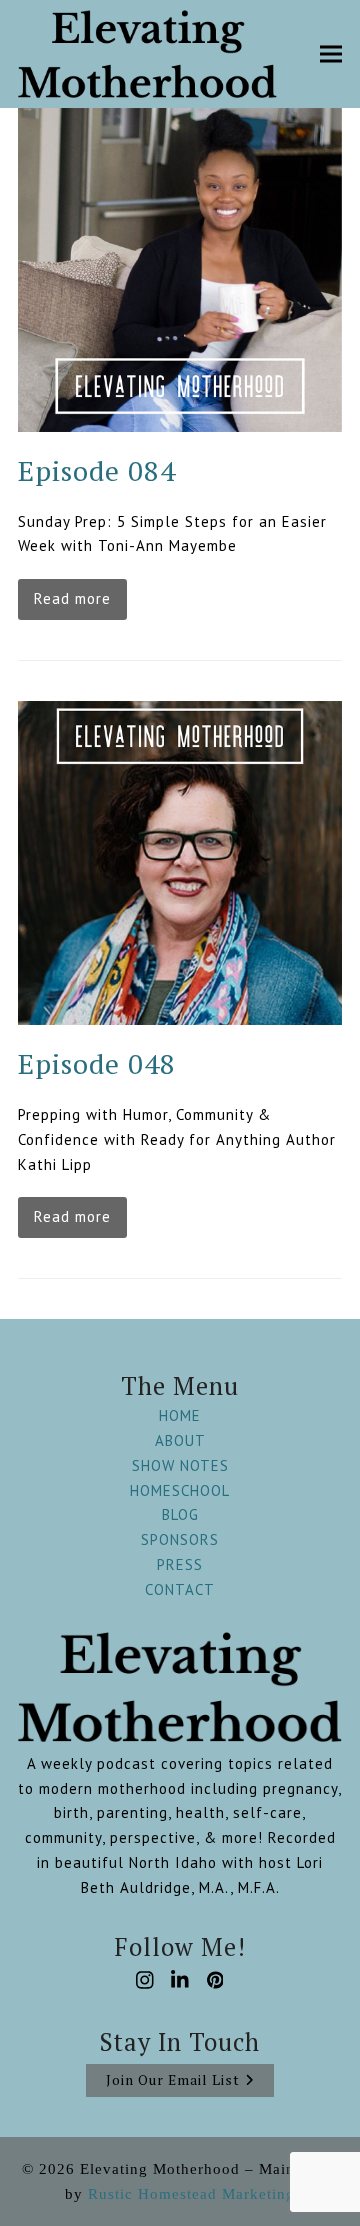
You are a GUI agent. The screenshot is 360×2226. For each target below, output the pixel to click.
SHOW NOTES (180, 1465)
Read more (72, 598)
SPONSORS (180, 1539)
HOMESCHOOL (180, 1490)
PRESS (180, 1564)
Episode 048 (97, 1063)
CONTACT (180, 1589)
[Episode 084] (180, 267)
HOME (180, 1415)
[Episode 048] (180, 861)
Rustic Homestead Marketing (191, 2194)
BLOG (180, 1514)
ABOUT (180, 1440)
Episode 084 (97, 470)
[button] (331, 53)
